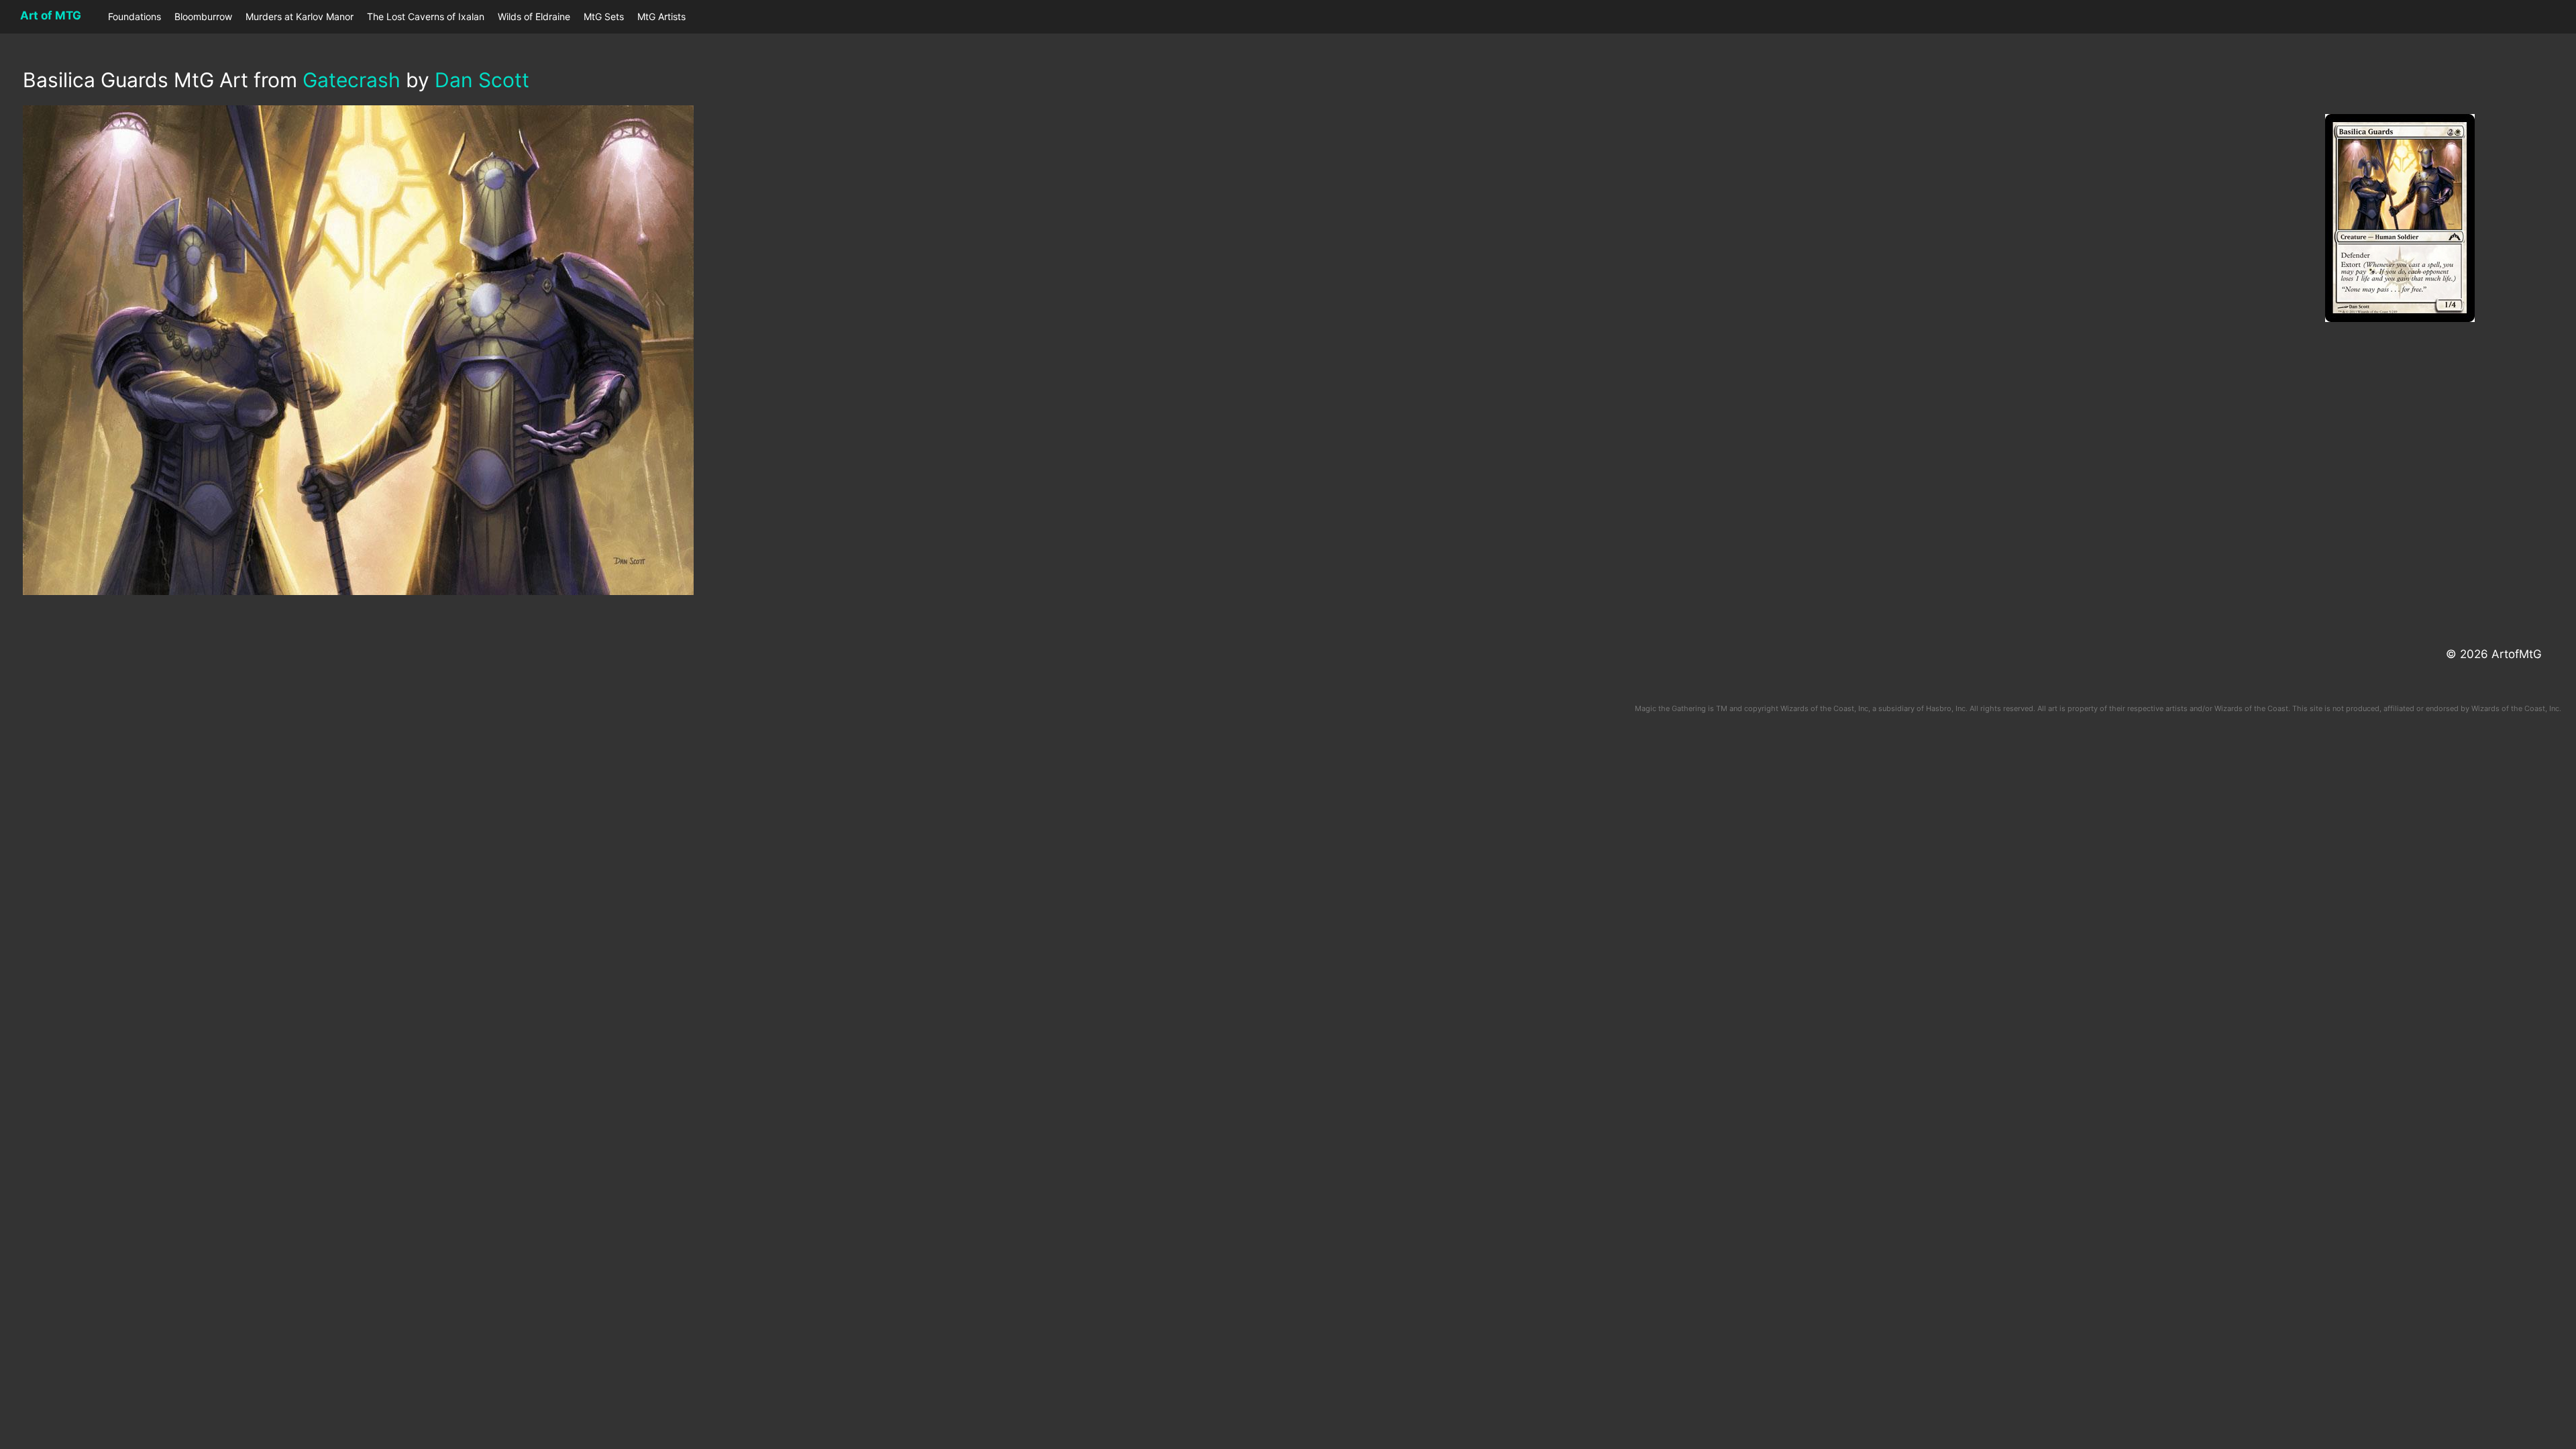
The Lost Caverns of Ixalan (426, 16)
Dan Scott (482, 80)
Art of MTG (51, 15)
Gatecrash (352, 80)
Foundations (135, 16)
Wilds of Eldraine (534, 16)
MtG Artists (661, 16)
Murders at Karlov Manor (300, 16)
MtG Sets (604, 16)
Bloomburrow (203, 16)
